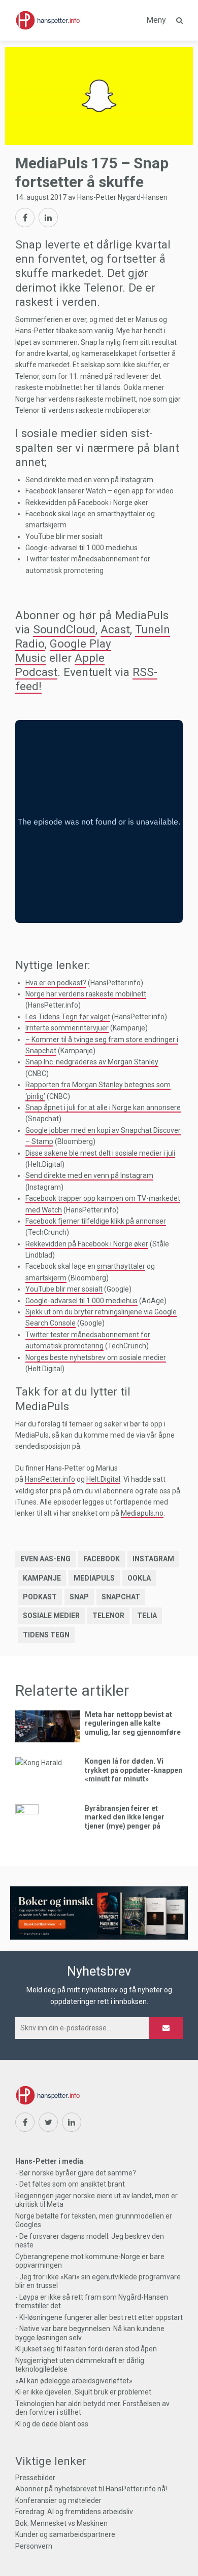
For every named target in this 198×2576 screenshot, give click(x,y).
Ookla (139, 1578)
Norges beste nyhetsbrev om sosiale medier (96, 1357)
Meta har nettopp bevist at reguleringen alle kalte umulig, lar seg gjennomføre (133, 1723)
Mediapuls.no (142, 1513)
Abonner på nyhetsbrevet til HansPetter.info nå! (91, 2489)
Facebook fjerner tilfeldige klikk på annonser (96, 1221)
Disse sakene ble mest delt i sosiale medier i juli (100, 1153)
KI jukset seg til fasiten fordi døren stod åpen (86, 2349)
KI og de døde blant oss (52, 2424)
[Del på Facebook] (25, 218)
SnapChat (121, 1597)
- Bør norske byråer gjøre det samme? (76, 2173)
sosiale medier (51, 1616)
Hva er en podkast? (56, 983)
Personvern (34, 2546)
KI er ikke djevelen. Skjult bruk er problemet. (84, 2392)
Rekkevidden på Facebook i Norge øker (87, 1244)
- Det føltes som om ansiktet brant (70, 2184)
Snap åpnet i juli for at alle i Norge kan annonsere (103, 1107)
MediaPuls (94, 1578)
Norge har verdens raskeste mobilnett (86, 994)
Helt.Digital (103, 1479)
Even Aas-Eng (45, 1559)
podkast (40, 1597)
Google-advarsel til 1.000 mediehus (81, 1301)
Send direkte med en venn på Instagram (89, 1175)
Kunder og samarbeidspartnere (65, 2534)
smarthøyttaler (121, 1266)
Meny (156, 20)
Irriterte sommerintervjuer (67, 1028)
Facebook (102, 1559)
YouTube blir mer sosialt (64, 1289)
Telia (147, 1616)
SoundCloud (64, 629)
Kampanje (42, 1578)
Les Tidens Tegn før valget (68, 1017)
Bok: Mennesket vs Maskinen (61, 2523)
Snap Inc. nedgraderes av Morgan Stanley (92, 1062)
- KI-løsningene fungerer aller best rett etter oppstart (99, 2317)
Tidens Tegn (46, 1635)
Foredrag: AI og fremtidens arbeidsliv (74, 2512)
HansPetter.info (50, 1479)
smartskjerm (46, 1278)
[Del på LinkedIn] (48, 218)
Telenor (108, 1616)
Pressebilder (35, 2478)
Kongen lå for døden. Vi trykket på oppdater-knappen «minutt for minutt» (134, 1770)
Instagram (153, 1559)
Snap (79, 1597)
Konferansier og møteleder (58, 2500)
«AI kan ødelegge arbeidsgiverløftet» (74, 2381)
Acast (115, 629)
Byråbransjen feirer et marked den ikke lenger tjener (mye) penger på (125, 1817)
